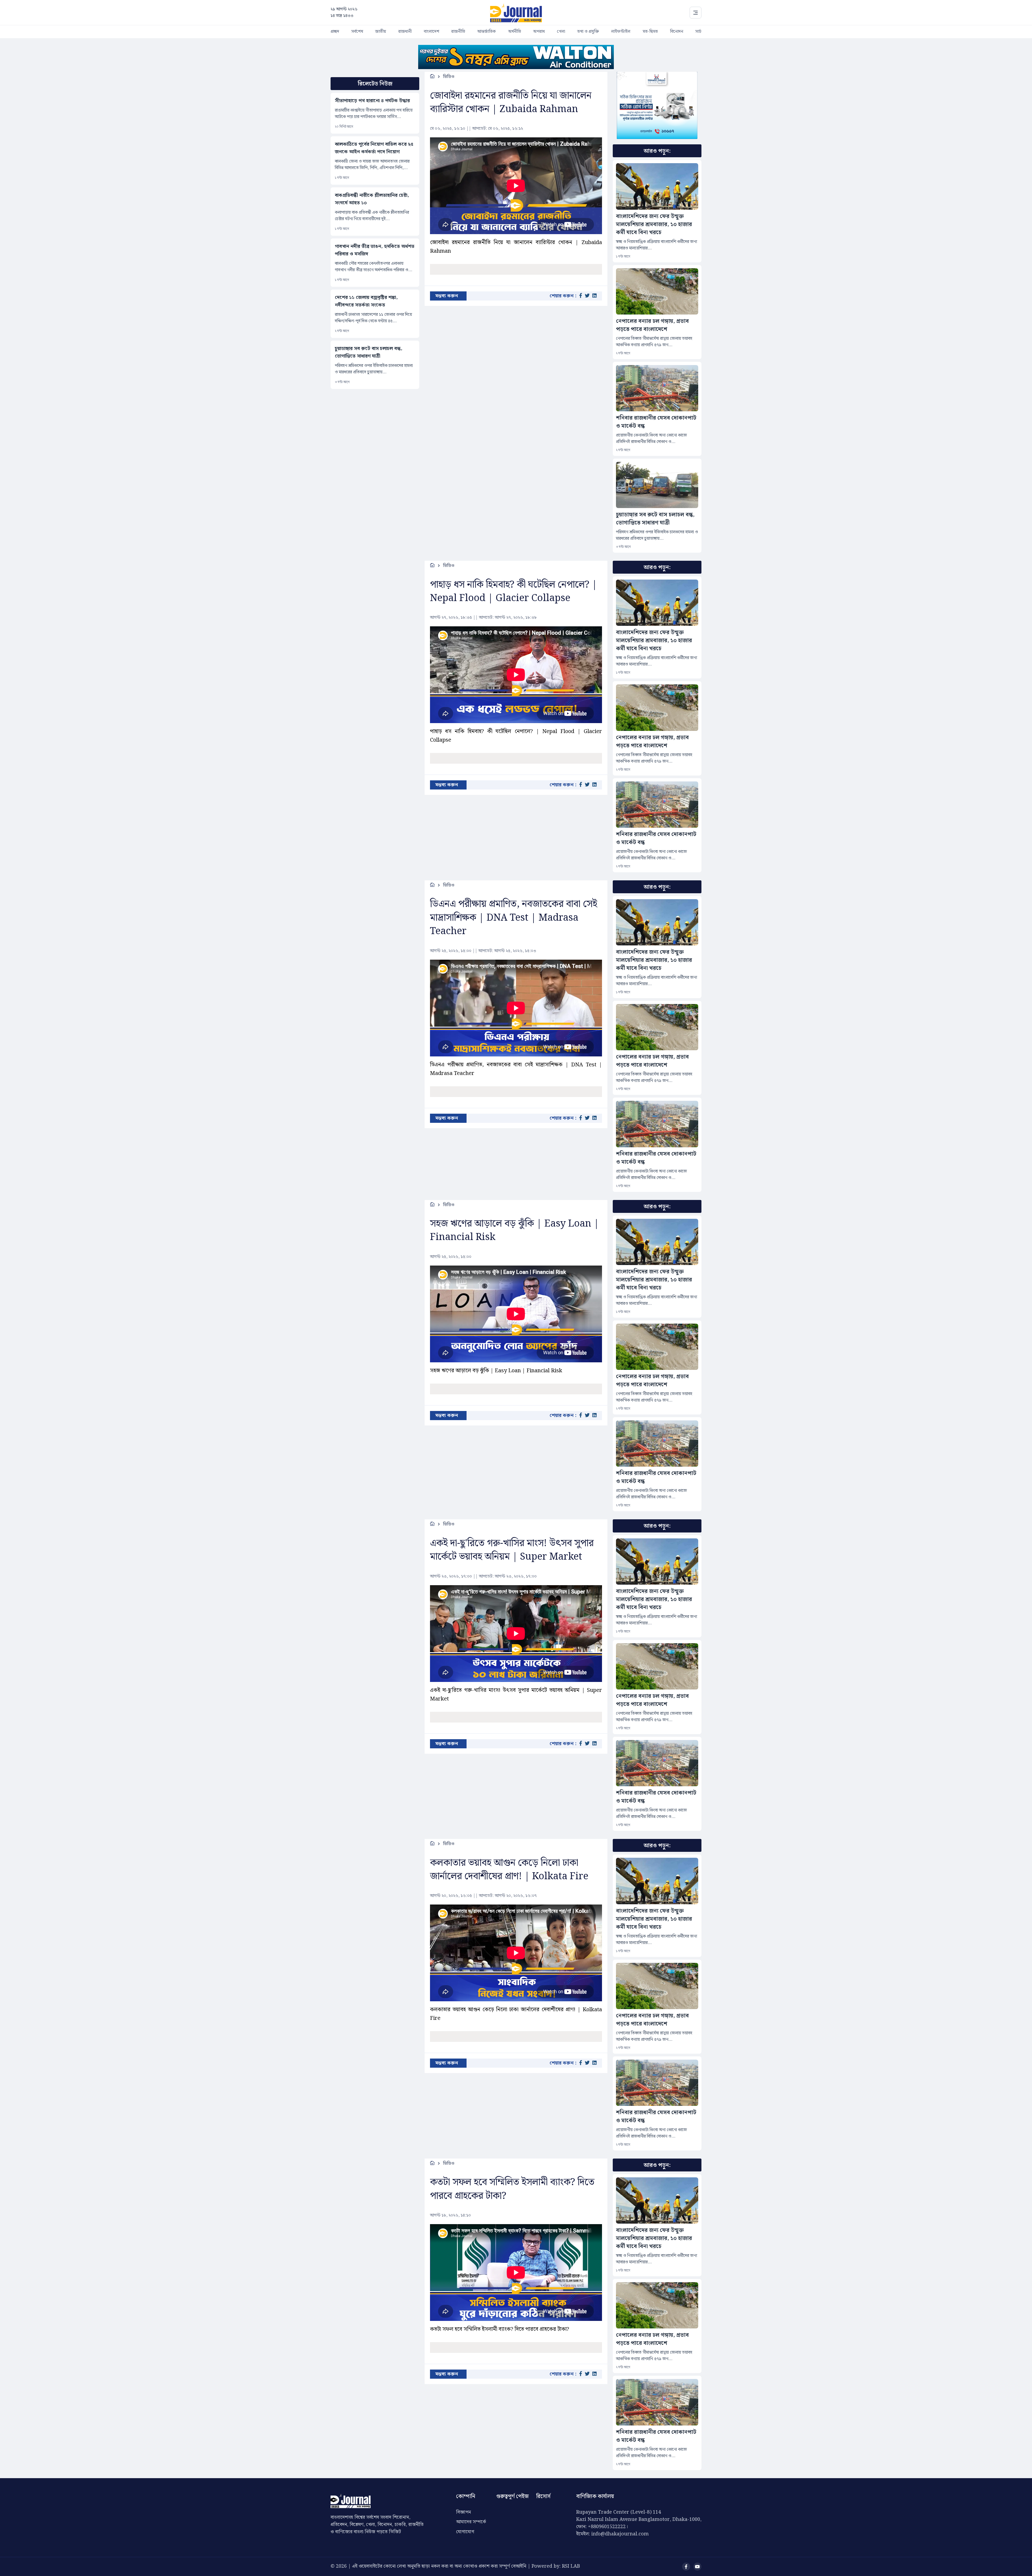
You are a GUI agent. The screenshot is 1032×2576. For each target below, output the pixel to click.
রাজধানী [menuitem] (405, 32)
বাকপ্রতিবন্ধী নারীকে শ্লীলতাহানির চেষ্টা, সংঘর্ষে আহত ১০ (372, 199)
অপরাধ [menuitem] (539, 32)
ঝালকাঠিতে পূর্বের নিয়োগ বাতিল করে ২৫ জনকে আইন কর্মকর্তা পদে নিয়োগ (374, 148)
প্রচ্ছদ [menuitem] (335, 32)
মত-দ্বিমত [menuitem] (650, 32)
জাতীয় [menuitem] (381, 32)
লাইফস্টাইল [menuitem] (621, 32)
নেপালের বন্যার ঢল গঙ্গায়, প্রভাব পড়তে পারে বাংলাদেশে (652, 325)
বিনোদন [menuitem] (677, 32)
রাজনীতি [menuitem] (458, 32)
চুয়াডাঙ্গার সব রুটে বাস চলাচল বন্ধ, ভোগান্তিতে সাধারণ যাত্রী (369, 352)
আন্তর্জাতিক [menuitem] (487, 32)
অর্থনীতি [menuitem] (515, 32)
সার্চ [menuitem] (698, 32)
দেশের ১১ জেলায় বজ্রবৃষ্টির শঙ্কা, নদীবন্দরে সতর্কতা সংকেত (366, 301)
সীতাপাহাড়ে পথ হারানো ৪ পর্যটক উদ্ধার (372, 101)
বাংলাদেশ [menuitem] (431, 32)
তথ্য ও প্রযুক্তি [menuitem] (588, 32)
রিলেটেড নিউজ (375, 84)
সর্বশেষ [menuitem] (357, 32)
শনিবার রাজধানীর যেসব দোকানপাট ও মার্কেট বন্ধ (656, 422)
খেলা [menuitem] (561, 32)
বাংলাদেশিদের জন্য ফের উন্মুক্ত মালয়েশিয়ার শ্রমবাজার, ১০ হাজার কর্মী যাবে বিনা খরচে (654, 224)
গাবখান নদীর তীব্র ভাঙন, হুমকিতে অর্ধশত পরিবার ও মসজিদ (375, 250)
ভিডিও (449, 77)
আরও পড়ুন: (657, 151)
